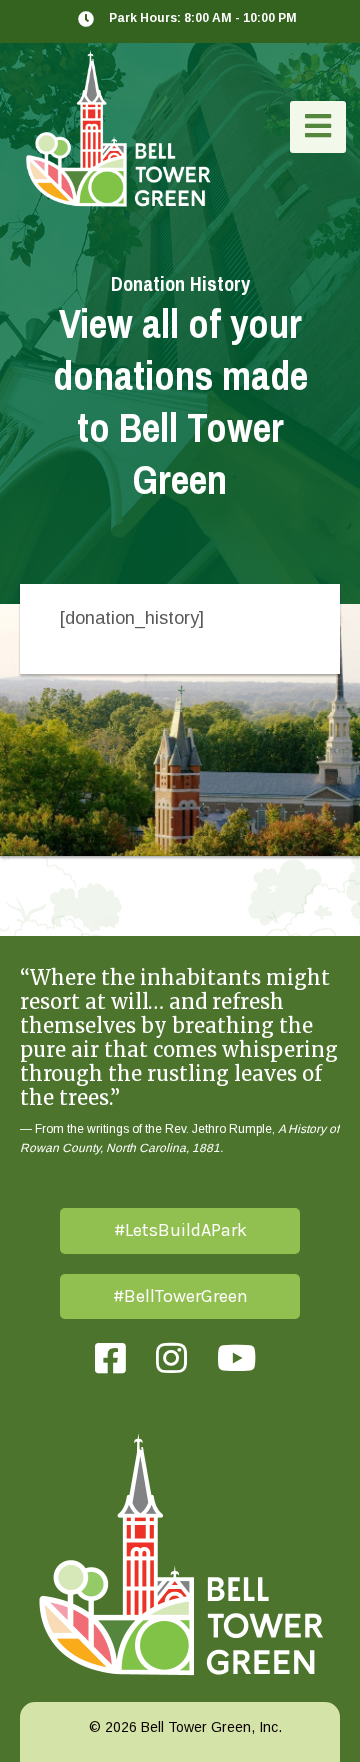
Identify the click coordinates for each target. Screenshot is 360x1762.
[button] (318, 127)
